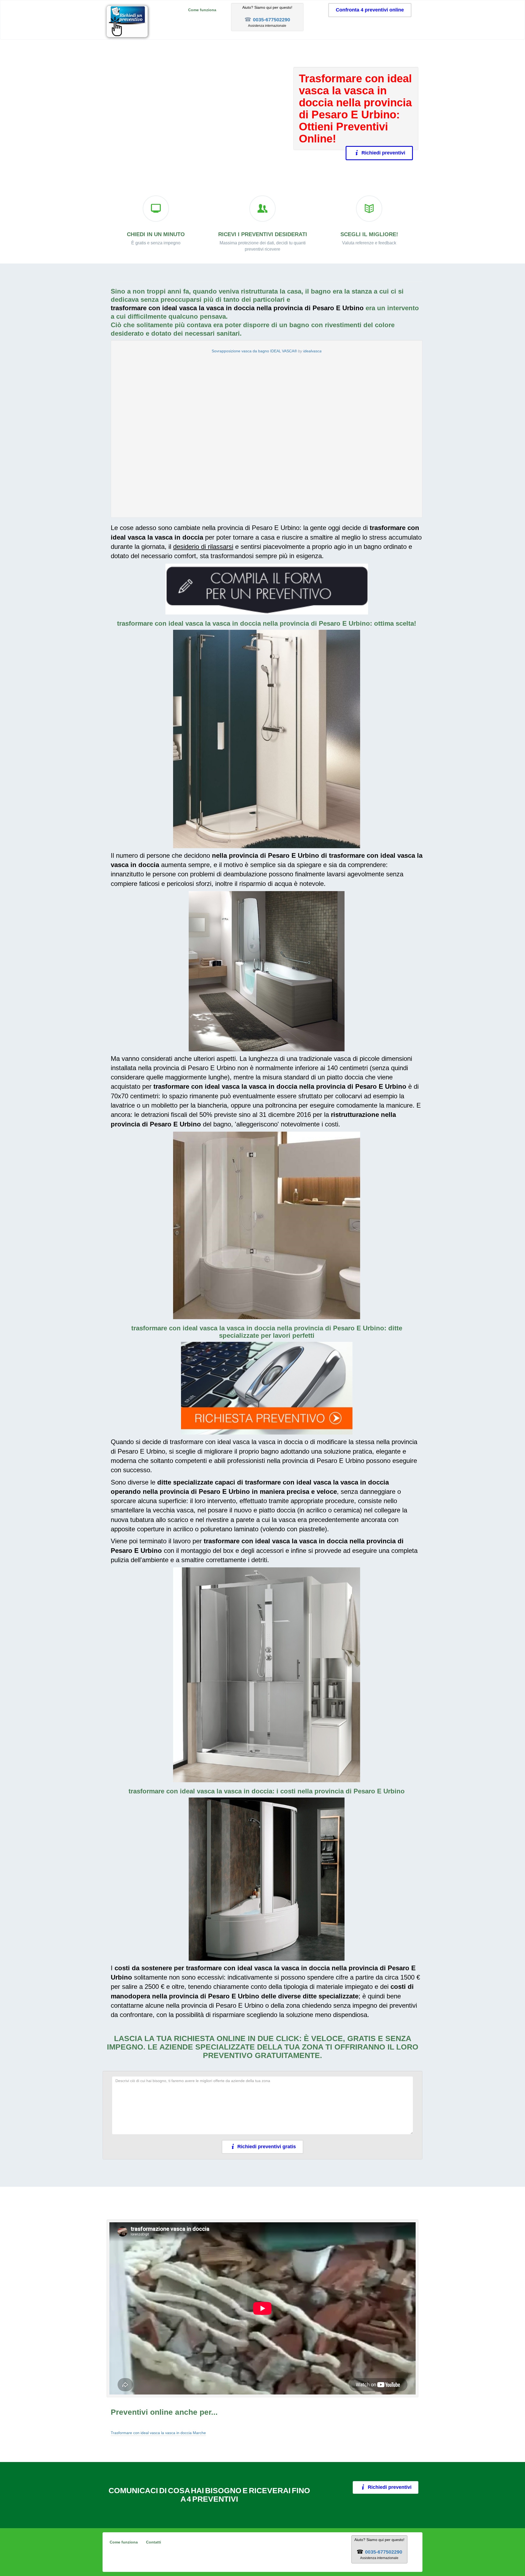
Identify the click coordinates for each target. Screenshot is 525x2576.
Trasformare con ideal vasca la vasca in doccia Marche (158, 2433)
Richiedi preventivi (383, 153)
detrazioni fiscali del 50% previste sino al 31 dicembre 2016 (226, 1115)
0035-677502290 (272, 20)
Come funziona (202, 10)
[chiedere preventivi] (267, 589)
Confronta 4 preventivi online (370, 10)
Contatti (154, 2542)
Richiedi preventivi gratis (267, 2147)
